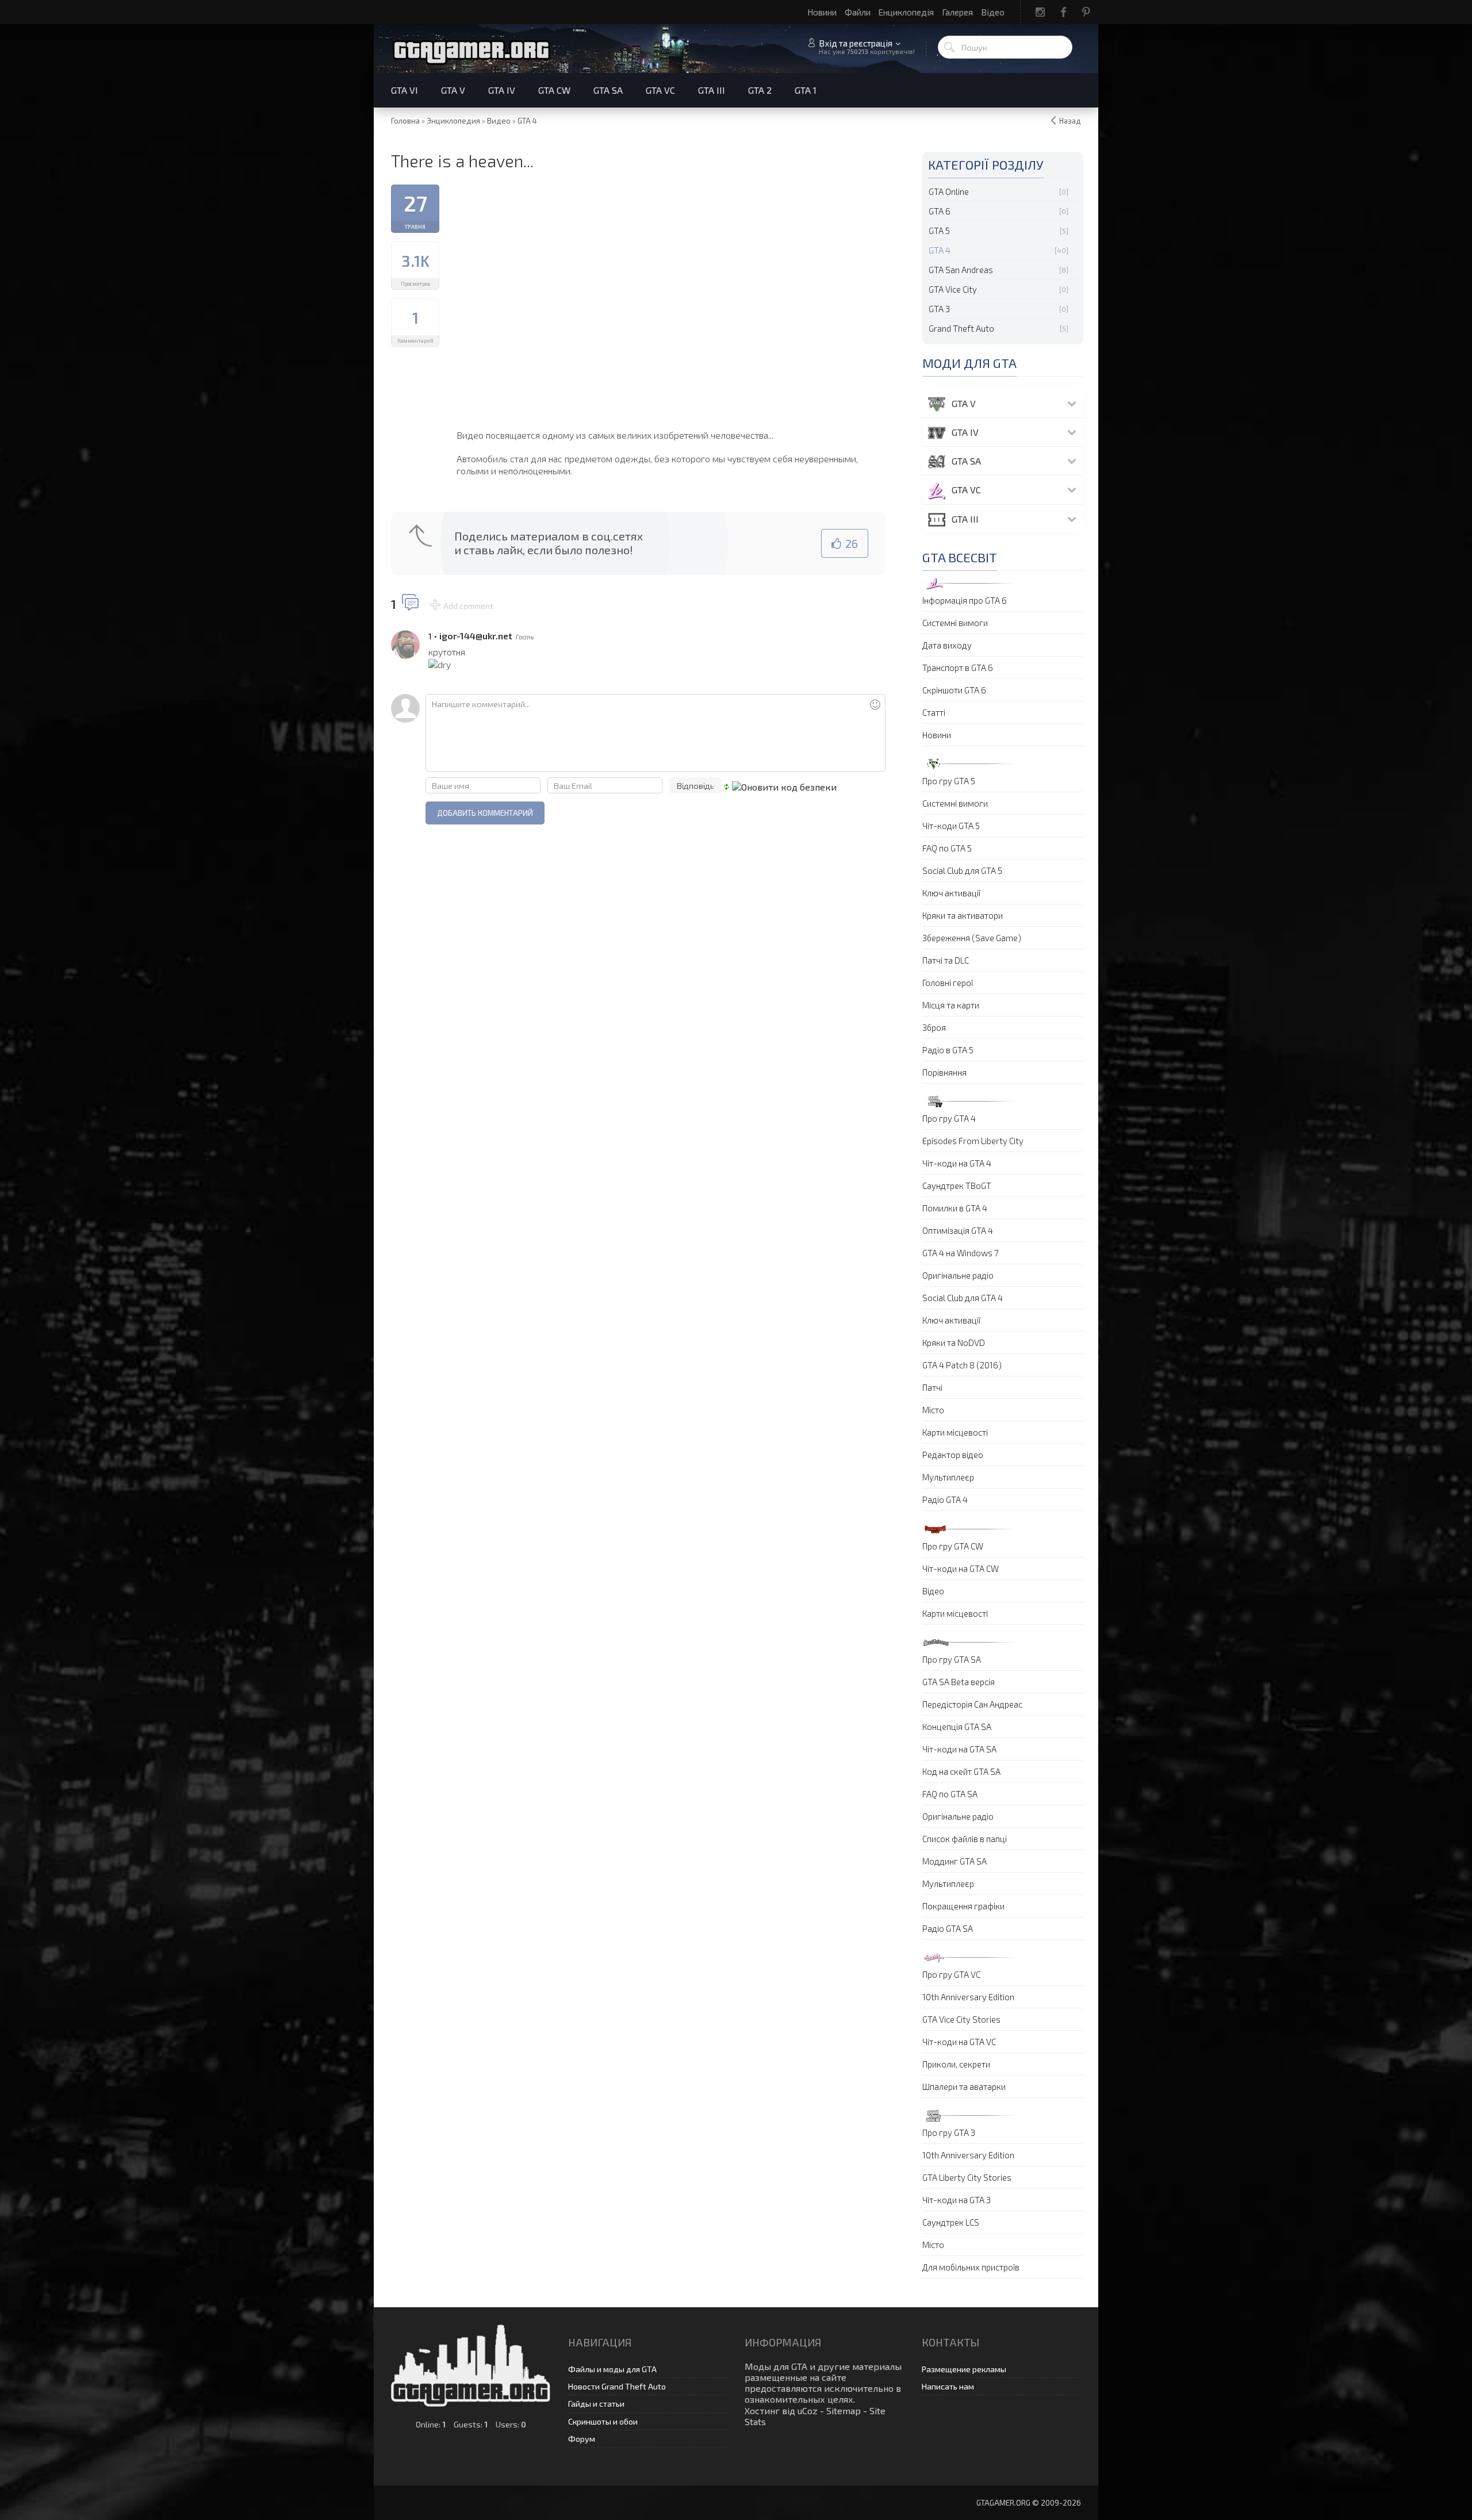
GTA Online (949, 191)
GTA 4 (940, 250)
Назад (1070, 121)
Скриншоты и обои (603, 2421)
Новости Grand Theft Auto (617, 2386)
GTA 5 (939, 231)
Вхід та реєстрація (856, 43)
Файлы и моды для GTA (612, 2369)
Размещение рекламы (964, 2369)
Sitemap (844, 2410)
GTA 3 (939, 309)
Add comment (468, 606)
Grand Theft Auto (961, 328)
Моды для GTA (776, 2366)
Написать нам (948, 2386)
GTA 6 (940, 211)
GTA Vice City (953, 289)
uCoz (808, 2410)
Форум (582, 2439)
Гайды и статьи (596, 2404)
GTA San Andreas (961, 270)
